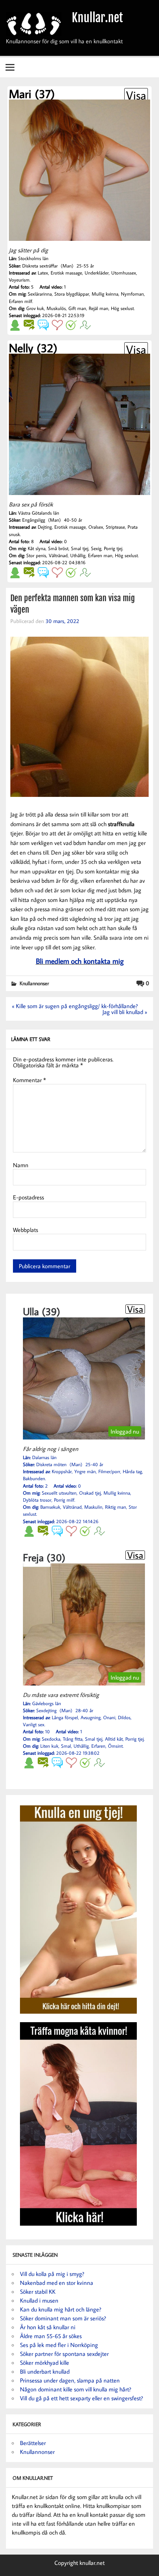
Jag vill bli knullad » (125, 1012)
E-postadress (28, 1197)
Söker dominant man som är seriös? (63, 2318)
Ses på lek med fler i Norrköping (59, 2345)
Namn (21, 1165)
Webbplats (26, 1230)
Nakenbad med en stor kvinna (57, 2283)
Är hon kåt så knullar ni (48, 2327)
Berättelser (33, 2443)
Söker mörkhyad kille (45, 2363)
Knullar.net (97, 18)
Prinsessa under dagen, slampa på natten (70, 2380)
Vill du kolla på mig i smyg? (52, 2274)
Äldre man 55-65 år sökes (51, 2336)
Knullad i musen (39, 2300)
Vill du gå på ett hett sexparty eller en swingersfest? (82, 2398)
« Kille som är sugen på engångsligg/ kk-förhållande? (75, 1006)
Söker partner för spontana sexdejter (64, 2354)
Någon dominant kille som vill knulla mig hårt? (76, 2389)
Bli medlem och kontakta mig (80, 961)
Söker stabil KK (38, 2292)
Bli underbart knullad (45, 2371)
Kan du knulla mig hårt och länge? (61, 2309)
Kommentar (29, 1080)
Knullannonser (34, 983)
